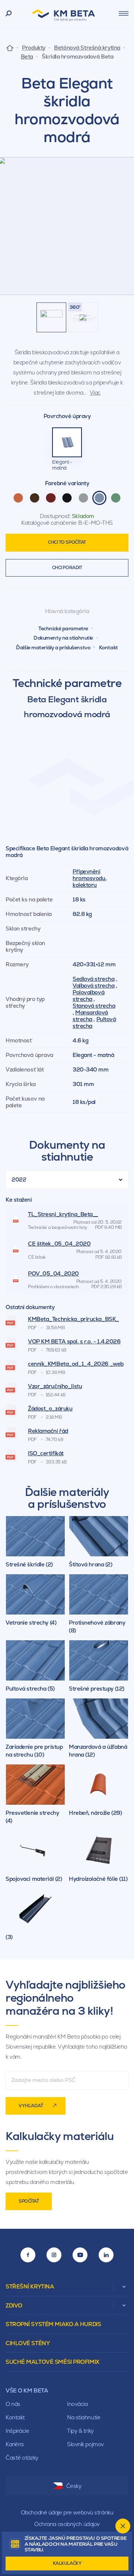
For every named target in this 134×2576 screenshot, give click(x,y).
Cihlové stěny (28, 2343)
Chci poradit (67, 568)
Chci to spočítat (67, 542)
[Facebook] (28, 2255)
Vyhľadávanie (9, 14)
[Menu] (124, 13)
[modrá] (99, 498)
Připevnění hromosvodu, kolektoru (90, 878)
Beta (27, 57)
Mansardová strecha (90, 1016)
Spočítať (29, 2201)
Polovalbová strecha (88, 996)
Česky (74, 2486)
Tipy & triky (80, 2431)
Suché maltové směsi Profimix (52, 2362)
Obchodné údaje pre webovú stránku (67, 2512)
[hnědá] (35, 498)
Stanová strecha (94, 1006)
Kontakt (109, 647)
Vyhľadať (31, 2106)
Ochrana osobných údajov (67, 2524)
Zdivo (14, 2305)
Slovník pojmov (85, 2444)
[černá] (67, 498)
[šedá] (83, 498)
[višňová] (51, 498)
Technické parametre (63, 628)
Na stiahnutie (84, 2417)
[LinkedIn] (106, 2255)
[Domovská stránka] (10, 48)
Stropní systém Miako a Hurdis (53, 2324)
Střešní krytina (30, 2286)
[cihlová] (18, 498)
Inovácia (77, 2404)
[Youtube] (80, 2255)
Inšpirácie (17, 2431)
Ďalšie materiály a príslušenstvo (53, 647)
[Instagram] (54, 2255)
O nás (13, 2404)
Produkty (33, 48)
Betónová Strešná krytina (87, 48)
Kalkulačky (67, 2563)
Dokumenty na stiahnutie (63, 638)
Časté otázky (22, 2458)
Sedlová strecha (93, 979)
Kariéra (15, 2444)
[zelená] (116, 498)
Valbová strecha (93, 986)
